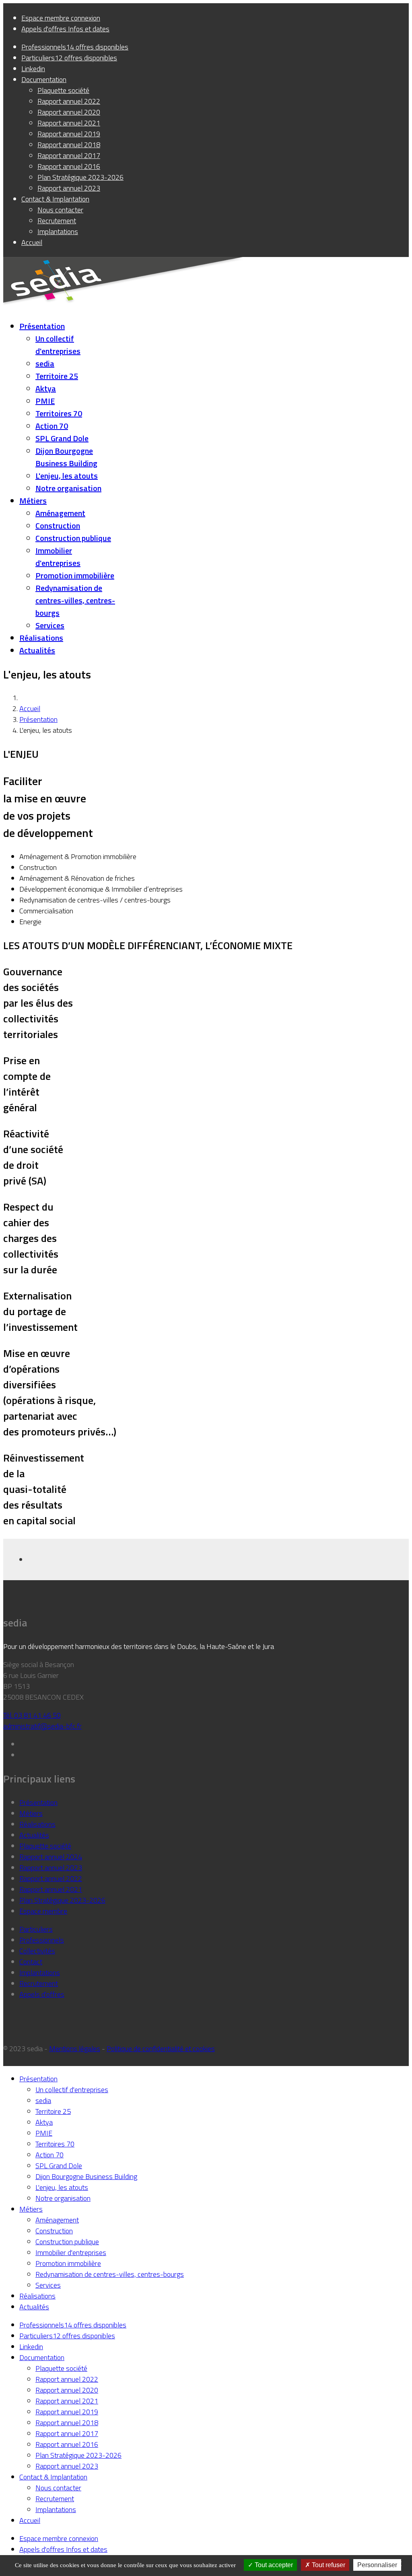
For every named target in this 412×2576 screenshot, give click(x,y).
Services (50, 625)
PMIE (45, 401)
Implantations (40, 1973)
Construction (58, 525)
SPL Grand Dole (62, 438)
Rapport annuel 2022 (51, 1878)
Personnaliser (377, 2565)
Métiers (33, 501)
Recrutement (39, 1983)
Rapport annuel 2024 (51, 1857)
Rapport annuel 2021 (51, 1889)
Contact (31, 1962)
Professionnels (42, 1940)
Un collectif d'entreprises (58, 345)
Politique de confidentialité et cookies (161, 2049)
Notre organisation (68, 488)
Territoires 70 (59, 413)
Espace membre (43, 1911)
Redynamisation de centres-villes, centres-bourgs (75, 600)
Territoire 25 (57, 376)
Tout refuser (328, 2565)
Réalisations (41, 638)
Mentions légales (75, 2049)
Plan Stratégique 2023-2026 (62, 1900)
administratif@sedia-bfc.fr (42, 1726)
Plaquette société (45, 1846)
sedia (45, 363)
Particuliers (36, 1929)
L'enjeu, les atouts (67, 476)
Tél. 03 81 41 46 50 (32, 1715)
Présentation (42, 326)
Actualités (37, 650)
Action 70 (52, 426)
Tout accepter (273, 2565)
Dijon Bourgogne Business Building (66, 457)
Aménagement (60, 513)
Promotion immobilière (75, 575)
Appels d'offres (42, 1994)
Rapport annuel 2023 (51, 1868)
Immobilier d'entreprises (58, 557)
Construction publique (73, 538)
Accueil (30, 708)
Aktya (46, 388)
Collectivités (37, 1951)
